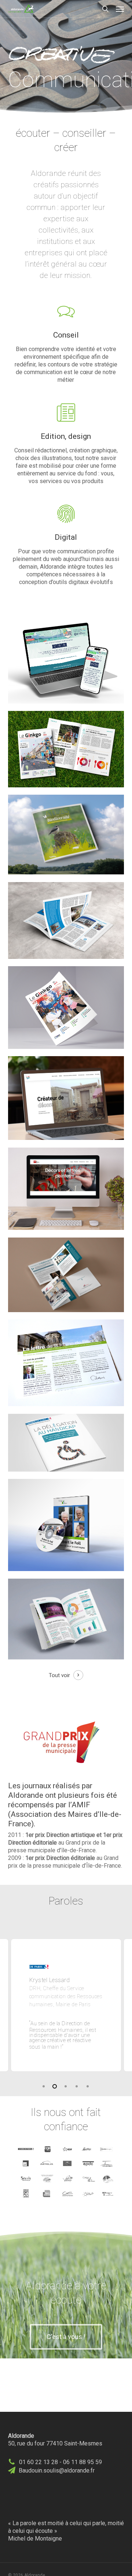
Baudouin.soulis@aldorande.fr (57, 2470)
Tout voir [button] (59, 1675)
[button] (120, 9)
